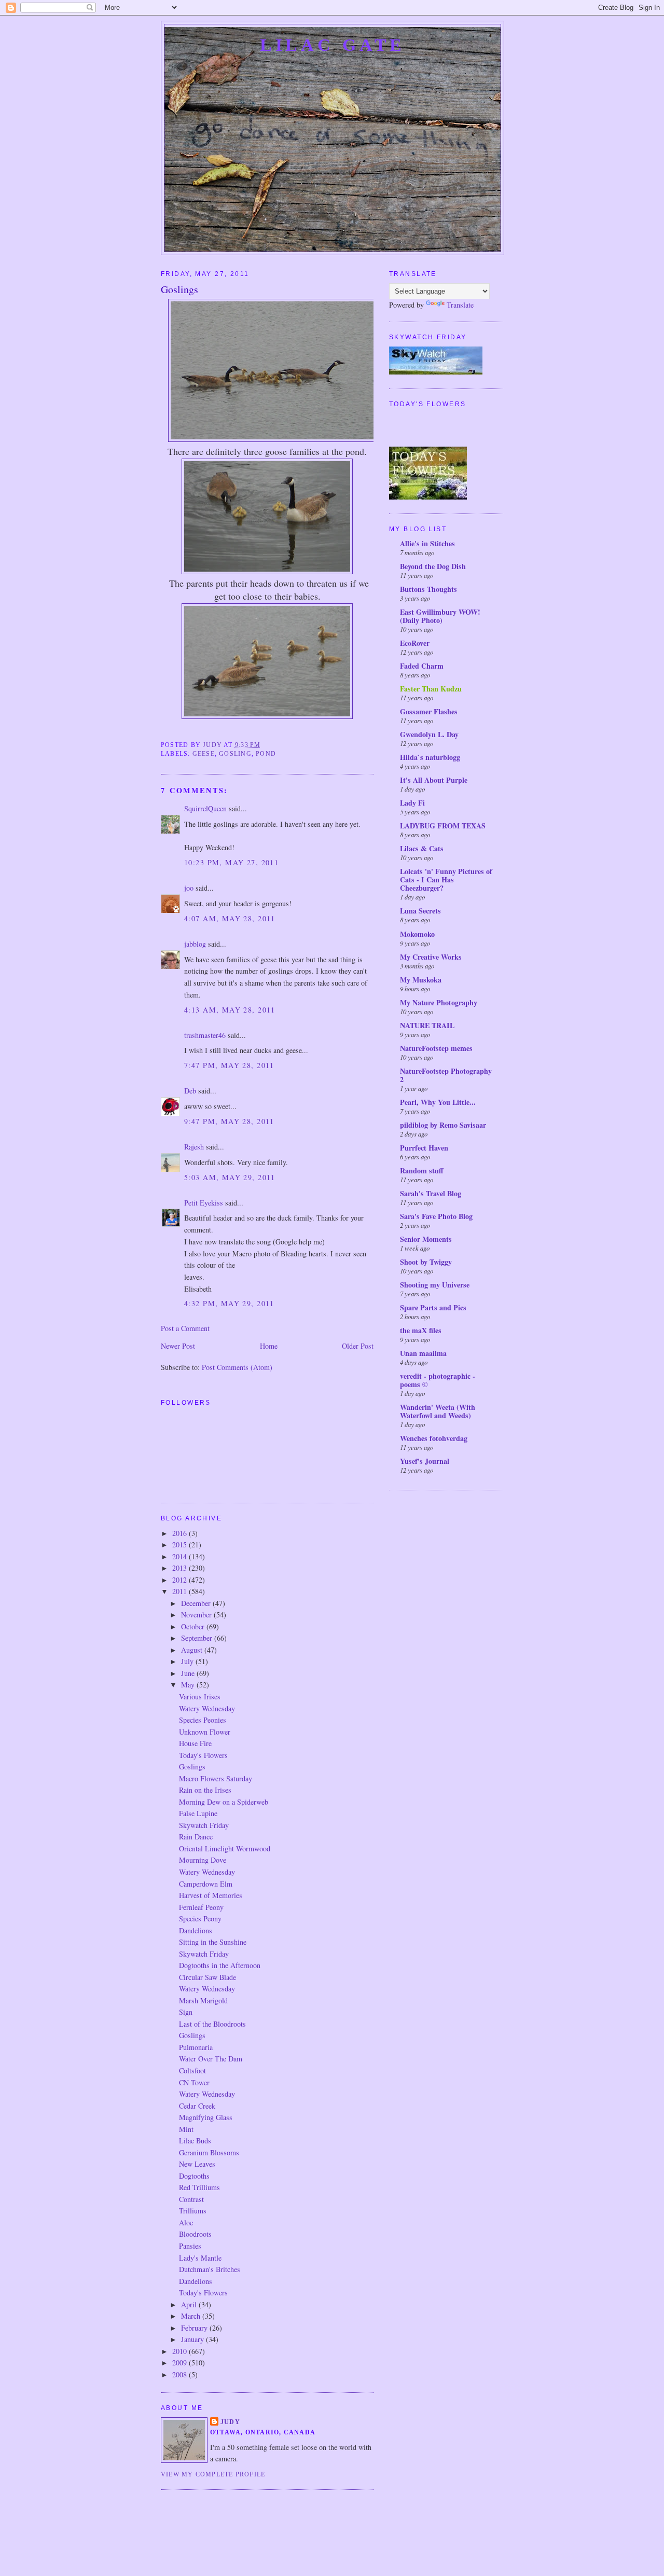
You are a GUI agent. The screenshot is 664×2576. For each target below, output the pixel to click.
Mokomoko (417, 934)
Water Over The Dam (211, 2059)
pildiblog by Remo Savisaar (443, 1125)
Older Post (358, 1346)
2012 (181, 1580)
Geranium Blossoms (209, 2152)
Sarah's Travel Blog (431, 1193)
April (190, 2304)
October (194, 1626)
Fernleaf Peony (201, 1907)
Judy (230, 2422)
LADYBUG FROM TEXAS (443, 826)
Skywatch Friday (204, 1825)
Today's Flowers (203, 1755)
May (189, 1685)
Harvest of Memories (211, 1895)
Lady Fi (412, 803)
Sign (186, 2012)
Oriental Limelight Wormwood (225, 1848)
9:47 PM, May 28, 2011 (229, 1121)
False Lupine (198, 1813)
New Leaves (197, 2164)
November (197, 1615)
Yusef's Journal (425, 1461)
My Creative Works (431, 957)
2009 (181, 2363)
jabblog (195, 944)
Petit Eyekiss (204, 1203)
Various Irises (200, 1696)
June (189, 1673)
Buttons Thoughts (428, 589)
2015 (181, 1545)
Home (269, 1346)
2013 (181, 1568)
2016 (181, 1533)
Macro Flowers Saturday (216, 1778)
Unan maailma (423, 1353)
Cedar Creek (197, 2106)
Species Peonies (203, 1720)
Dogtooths (194, 2176)
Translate (460, 305)
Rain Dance (196, 1837)
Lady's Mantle (200, 2258)
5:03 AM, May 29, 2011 (230, 1177)
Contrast (191, 2199)
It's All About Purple (434, 780)
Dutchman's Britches (210, 2269)
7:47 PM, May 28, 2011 (229, 1065)
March (192, 2316)
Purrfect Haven (424, 1148)
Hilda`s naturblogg (430, 757)
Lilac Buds (195, 2141)
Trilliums (193, 2211)
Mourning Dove (203, 1860)
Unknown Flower (205, 1732)
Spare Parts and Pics (433, 1307)
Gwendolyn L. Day (429, 734)
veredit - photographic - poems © (438, 1380)
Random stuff (422, 1171)
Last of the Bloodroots (212, 2024)
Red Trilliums (199, 2187)
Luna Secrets (420, 911)
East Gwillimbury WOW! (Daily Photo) (440, 616)
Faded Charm (422, 666)
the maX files (421, 1330)
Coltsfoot (192, 2071)
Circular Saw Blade (208, 1977)
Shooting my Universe (435, 1285)
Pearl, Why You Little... (438, 1102)
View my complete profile (213, 2474)
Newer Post (178, 1346)
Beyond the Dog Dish (433, 566)
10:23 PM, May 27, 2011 (231, 862)
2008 (181, 2374)
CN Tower (194, 2082)
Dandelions (196, 1930)
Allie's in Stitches (427, 543)
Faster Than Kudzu (431, 689)
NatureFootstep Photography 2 (446, 1075)
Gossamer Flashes (429, 711)
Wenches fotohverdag (434, 1438)
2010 (181, 2351)
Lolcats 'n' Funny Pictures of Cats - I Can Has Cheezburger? (446, 880)
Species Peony (200, 1919)
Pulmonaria (196, 2047)
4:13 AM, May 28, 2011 (230, 1010)
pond (266, 754)
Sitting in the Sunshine (213, 1942)
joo (189, 888)
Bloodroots (195, 2234)
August (193, 1650)
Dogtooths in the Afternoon (220, 1965)
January (193, 2339)
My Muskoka (421, 980)
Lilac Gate (333, 45)
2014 (181, 1556)
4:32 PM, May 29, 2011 (229, 1303)
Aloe (186, 2222)
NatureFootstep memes (436, 1048)
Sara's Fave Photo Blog (436, 1216)
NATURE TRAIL (427, 1025)
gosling (235, 754)
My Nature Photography (439, 1002)
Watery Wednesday (207, 1708)
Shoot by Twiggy (426, 1262)
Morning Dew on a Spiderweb (224, 1802)
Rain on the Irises (205, 1790)
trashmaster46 (205, 1035)
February (195, 2328)
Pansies (190, 2246)
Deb (190, 1091)
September (198, 1638)
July (188, 1661)
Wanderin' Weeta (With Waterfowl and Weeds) (438, 1411)
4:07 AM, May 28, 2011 (230, 918)
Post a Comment (185, 1328)
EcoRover (415, 643)
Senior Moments (426, 1239)
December (197, 1603)
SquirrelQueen (205, 808)
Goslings (192, 1767)
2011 (181, 1591)
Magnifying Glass (206, 2117)
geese (204, 754)
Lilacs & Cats (422, 848)
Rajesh (194, 1147)
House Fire (195, 1743)
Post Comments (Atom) (237, 1367)
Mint (186, 2129)
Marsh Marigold (203, 2000)
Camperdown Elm (206, 1884)
